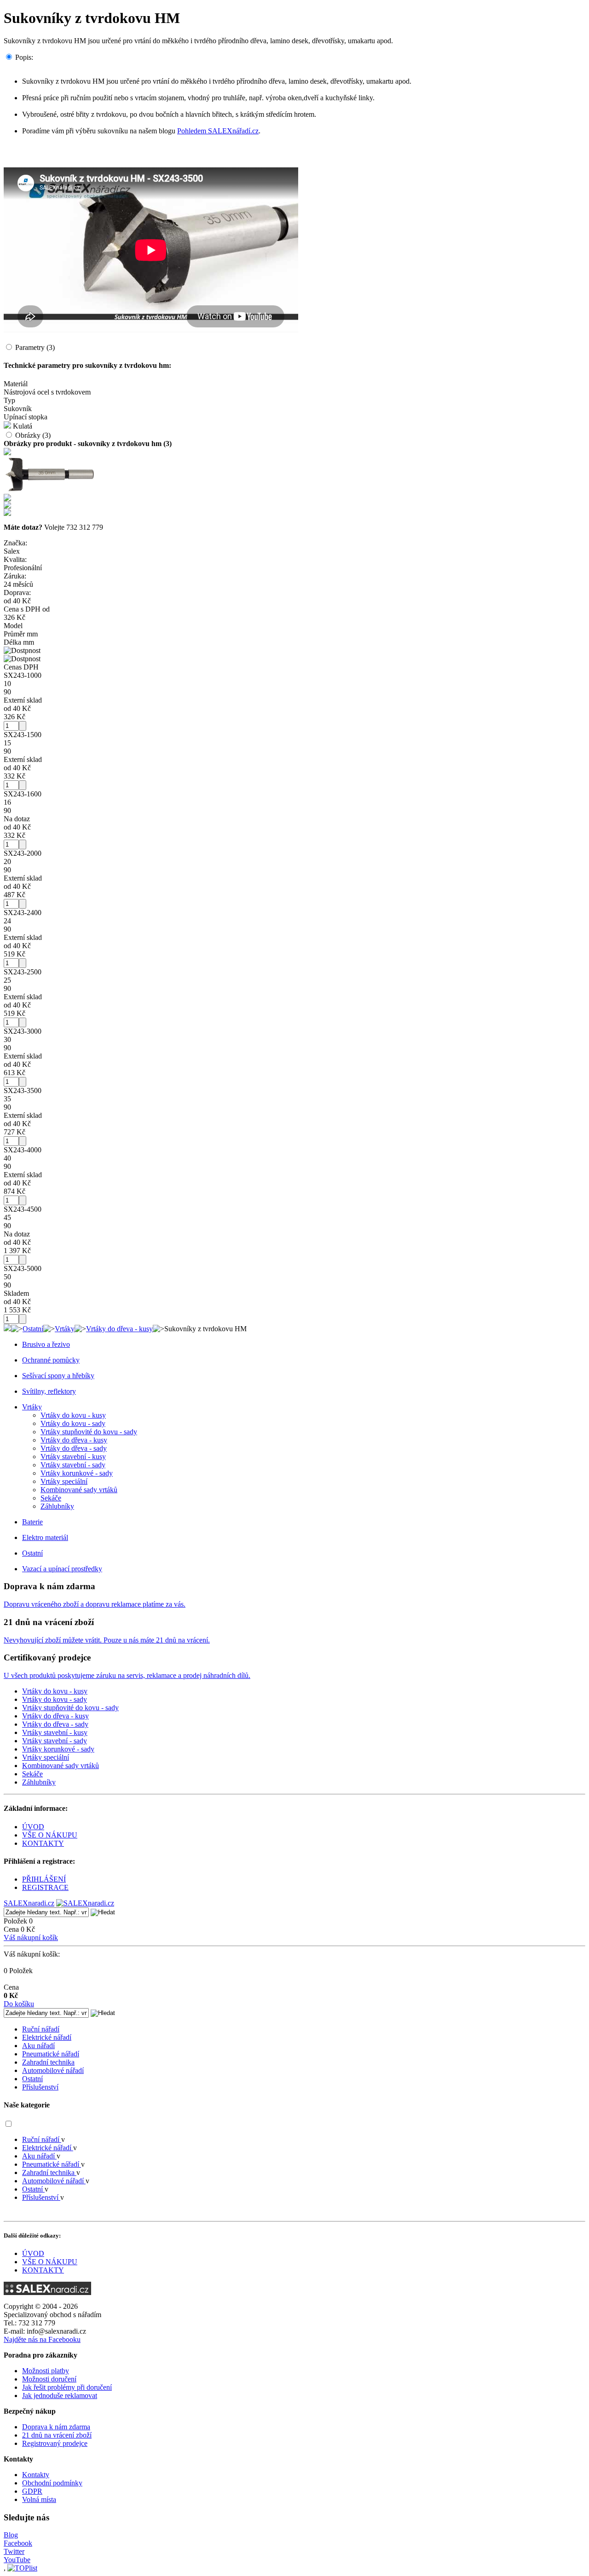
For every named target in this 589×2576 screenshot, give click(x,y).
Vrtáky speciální (64, 1481)
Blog (11, 2535)
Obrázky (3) (33, 435)
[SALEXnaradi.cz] (47, 2293)
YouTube (17, 2560)
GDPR (32, 2491)
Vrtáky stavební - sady (73, 1465)
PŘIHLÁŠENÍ (44, 1879)
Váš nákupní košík (31, 1938)
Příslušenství (40, 2087)
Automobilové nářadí (53, 2070)
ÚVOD (33, 1827)
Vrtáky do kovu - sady (73, 1423)
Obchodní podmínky (52, 2483)
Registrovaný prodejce (55, 2443)
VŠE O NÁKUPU (50, 1835)
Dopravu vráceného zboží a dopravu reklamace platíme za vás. (95, 1604)
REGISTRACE (45, 1887)
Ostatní (33, 1329)
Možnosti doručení (49, 2379)
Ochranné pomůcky (51, 1360)
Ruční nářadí (41, 2029)
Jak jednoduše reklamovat (60, 2396)
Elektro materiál (45, 1537)
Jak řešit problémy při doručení (67, 2387)
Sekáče (51, 1498)
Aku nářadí (38, 2046)
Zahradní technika (48, 2062)
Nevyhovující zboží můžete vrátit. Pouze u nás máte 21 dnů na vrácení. (107, 1640)
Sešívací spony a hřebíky (58, 1376)
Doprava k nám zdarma (56, 2427)
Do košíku (19, 2004)
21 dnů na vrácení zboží (57, 2435)
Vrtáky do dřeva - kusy (119, 1329)
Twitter (14, 2551)
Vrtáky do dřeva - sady (74, 1448)
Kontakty (36, 2475)
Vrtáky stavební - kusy (73, 1457)
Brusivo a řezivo (46, 1344)
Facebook (18, 2543)
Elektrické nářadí (47, 2037)
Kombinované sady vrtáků (79, 1490)
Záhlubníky (57, 1506)
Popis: (24, 57)
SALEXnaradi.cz (29, 1903)
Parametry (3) (35, 347)
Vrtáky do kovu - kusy (73, 1415)
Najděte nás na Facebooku (42, 2339)
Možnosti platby (46, 2371)
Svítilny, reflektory (49, 1391)
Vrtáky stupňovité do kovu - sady (89, 1432)
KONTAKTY (43, 1843)
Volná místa (39, 2499)
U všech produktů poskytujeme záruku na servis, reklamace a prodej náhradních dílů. (127, 1675)
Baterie (32, 1522)
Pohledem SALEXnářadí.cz (218, 131)
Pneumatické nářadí (51, 2054)
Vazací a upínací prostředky (62, 1569)
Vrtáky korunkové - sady (77, 1473)
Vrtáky (65, 1329)
